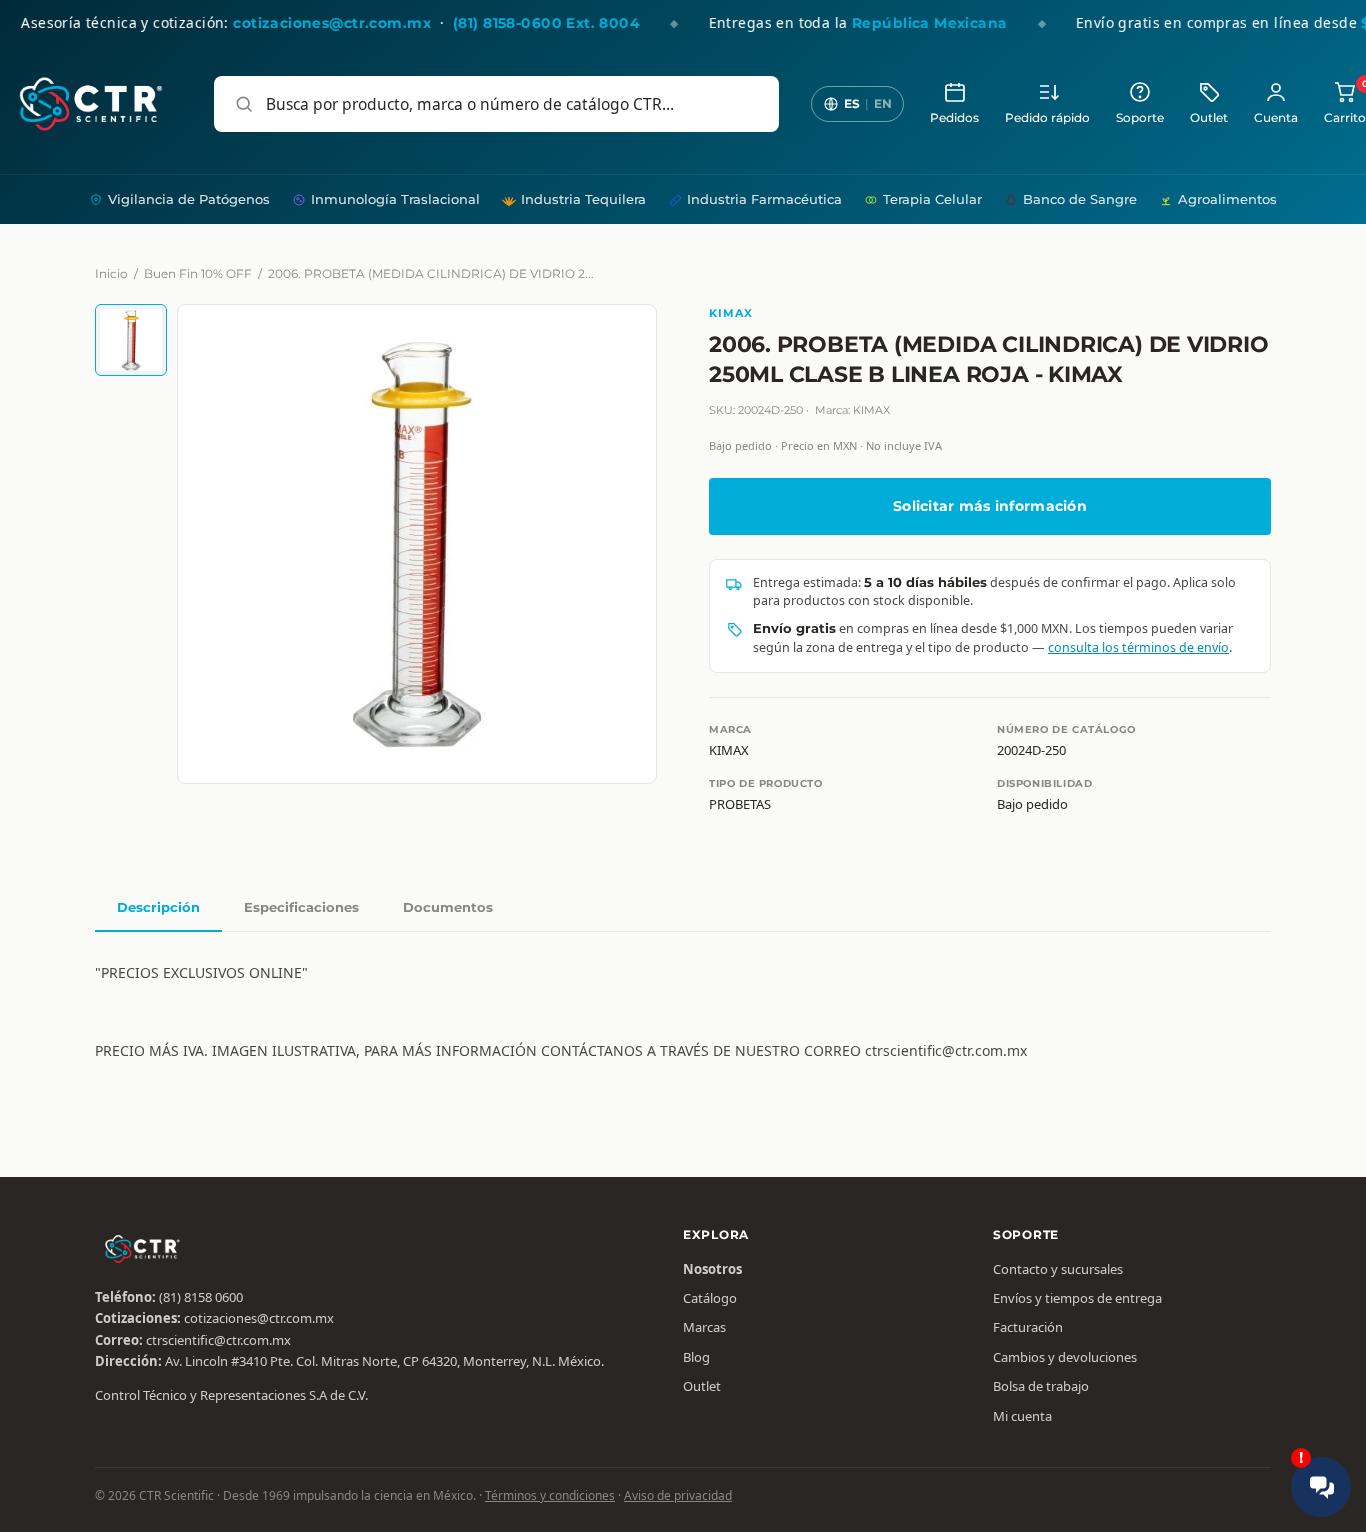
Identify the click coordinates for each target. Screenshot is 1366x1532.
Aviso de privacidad (678, 1495)
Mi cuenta (1022, 1416)
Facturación (1028, 1327)
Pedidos (954, 118)
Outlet (1209, 118)
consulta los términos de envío (1138, 647)
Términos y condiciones (550, 1495)
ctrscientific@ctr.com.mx (218, 1340)
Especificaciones (301, 907)
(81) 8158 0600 (201, 1297)
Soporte (1140, 118)
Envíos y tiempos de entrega (1077, 1298)
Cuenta (1276, 118)
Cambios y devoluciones (1065, 1357)
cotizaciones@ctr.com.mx (259, 1318)
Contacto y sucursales (1058, 1269)
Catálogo (710, 1298)
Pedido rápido (1047, 118)
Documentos (448, 907)
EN (883, 103)
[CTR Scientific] (91, 104)
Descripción (158, 907)
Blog (696, 1357)
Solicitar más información (990, 506)
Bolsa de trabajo (1041, 1386)
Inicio (111, 273)
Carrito (1345, 102)
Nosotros (712, 1269)
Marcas (704, 1327)
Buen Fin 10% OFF (198, 273)
